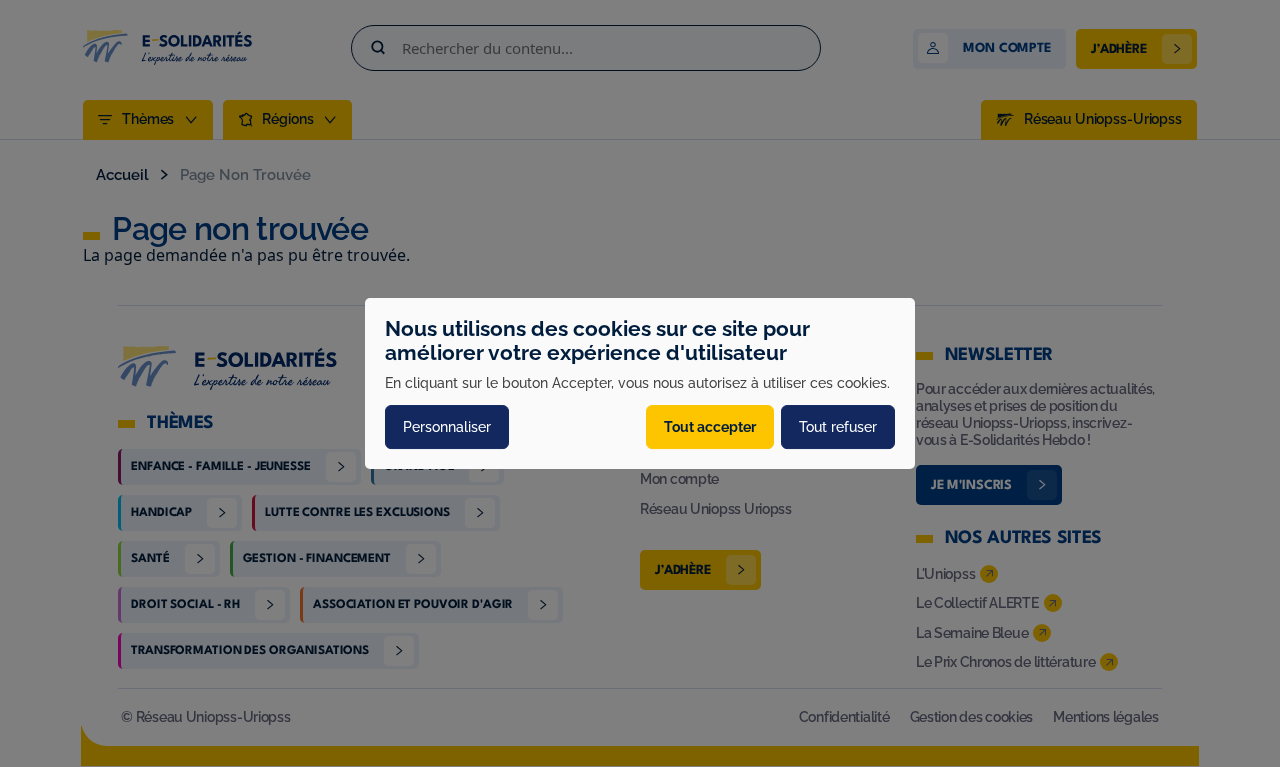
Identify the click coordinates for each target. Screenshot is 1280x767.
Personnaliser (447, 427)
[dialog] (640, 384)
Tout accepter (710, 427)
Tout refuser (838, 427)
